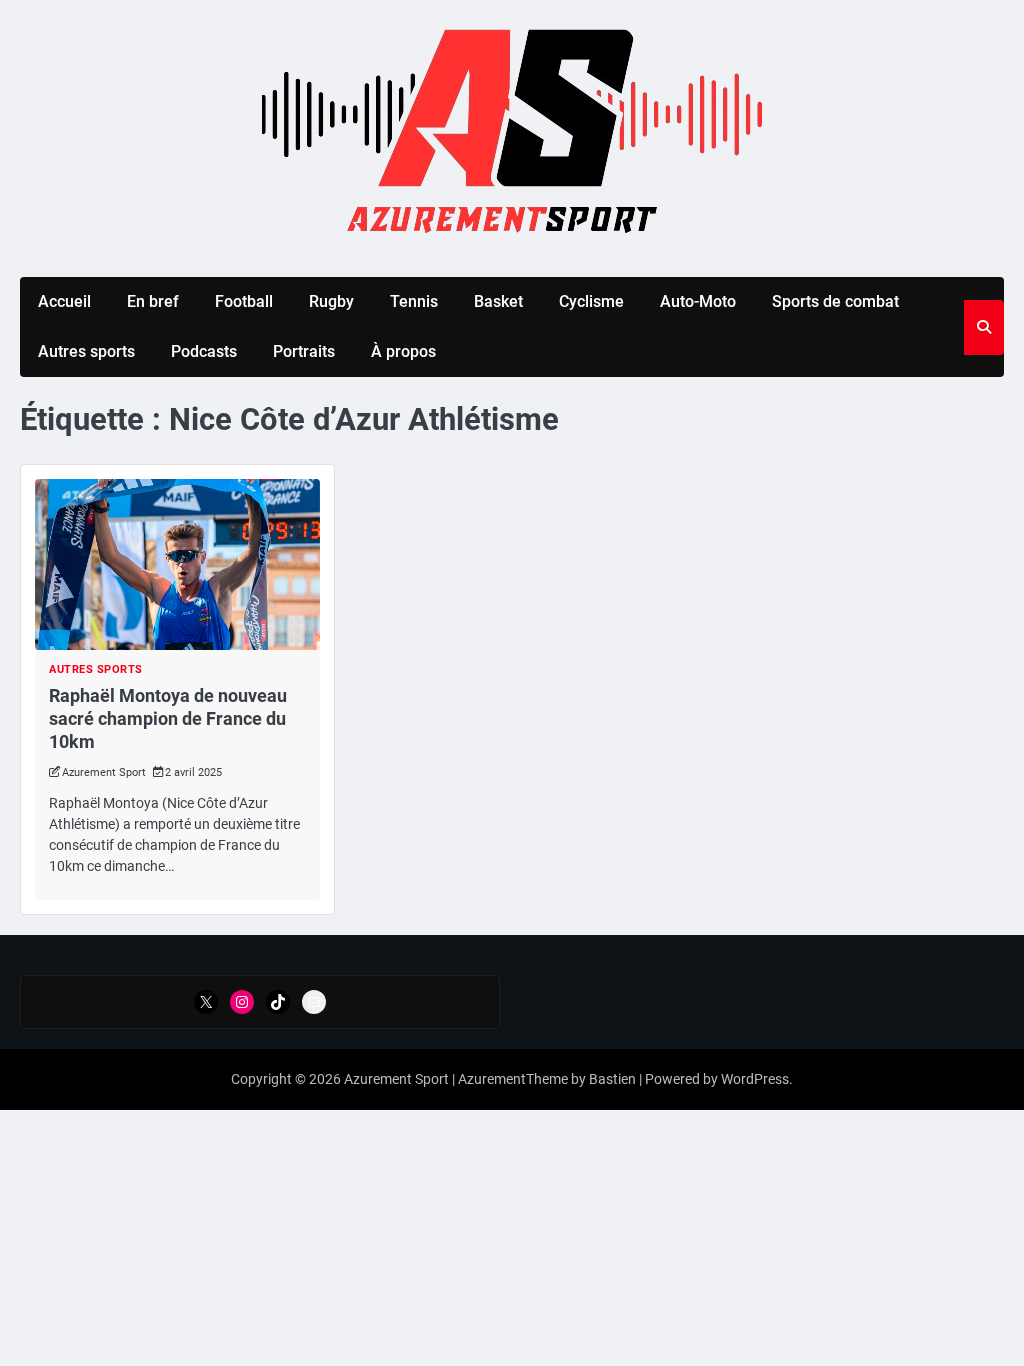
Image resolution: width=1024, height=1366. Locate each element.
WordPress (755, 1079)
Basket (498, 301)
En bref (153, 301)
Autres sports (86, 351)
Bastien (612, 1079)
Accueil (64, 301)
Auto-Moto (698, 301)
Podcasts (204, 351)
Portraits (304, 351)
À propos (403, 351)
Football (244, 301)
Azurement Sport (104, 772)
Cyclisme (591, 301)
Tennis (414, 301)
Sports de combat (835, 301)
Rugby (331, 301)
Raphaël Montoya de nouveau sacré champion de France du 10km (168, 719)
